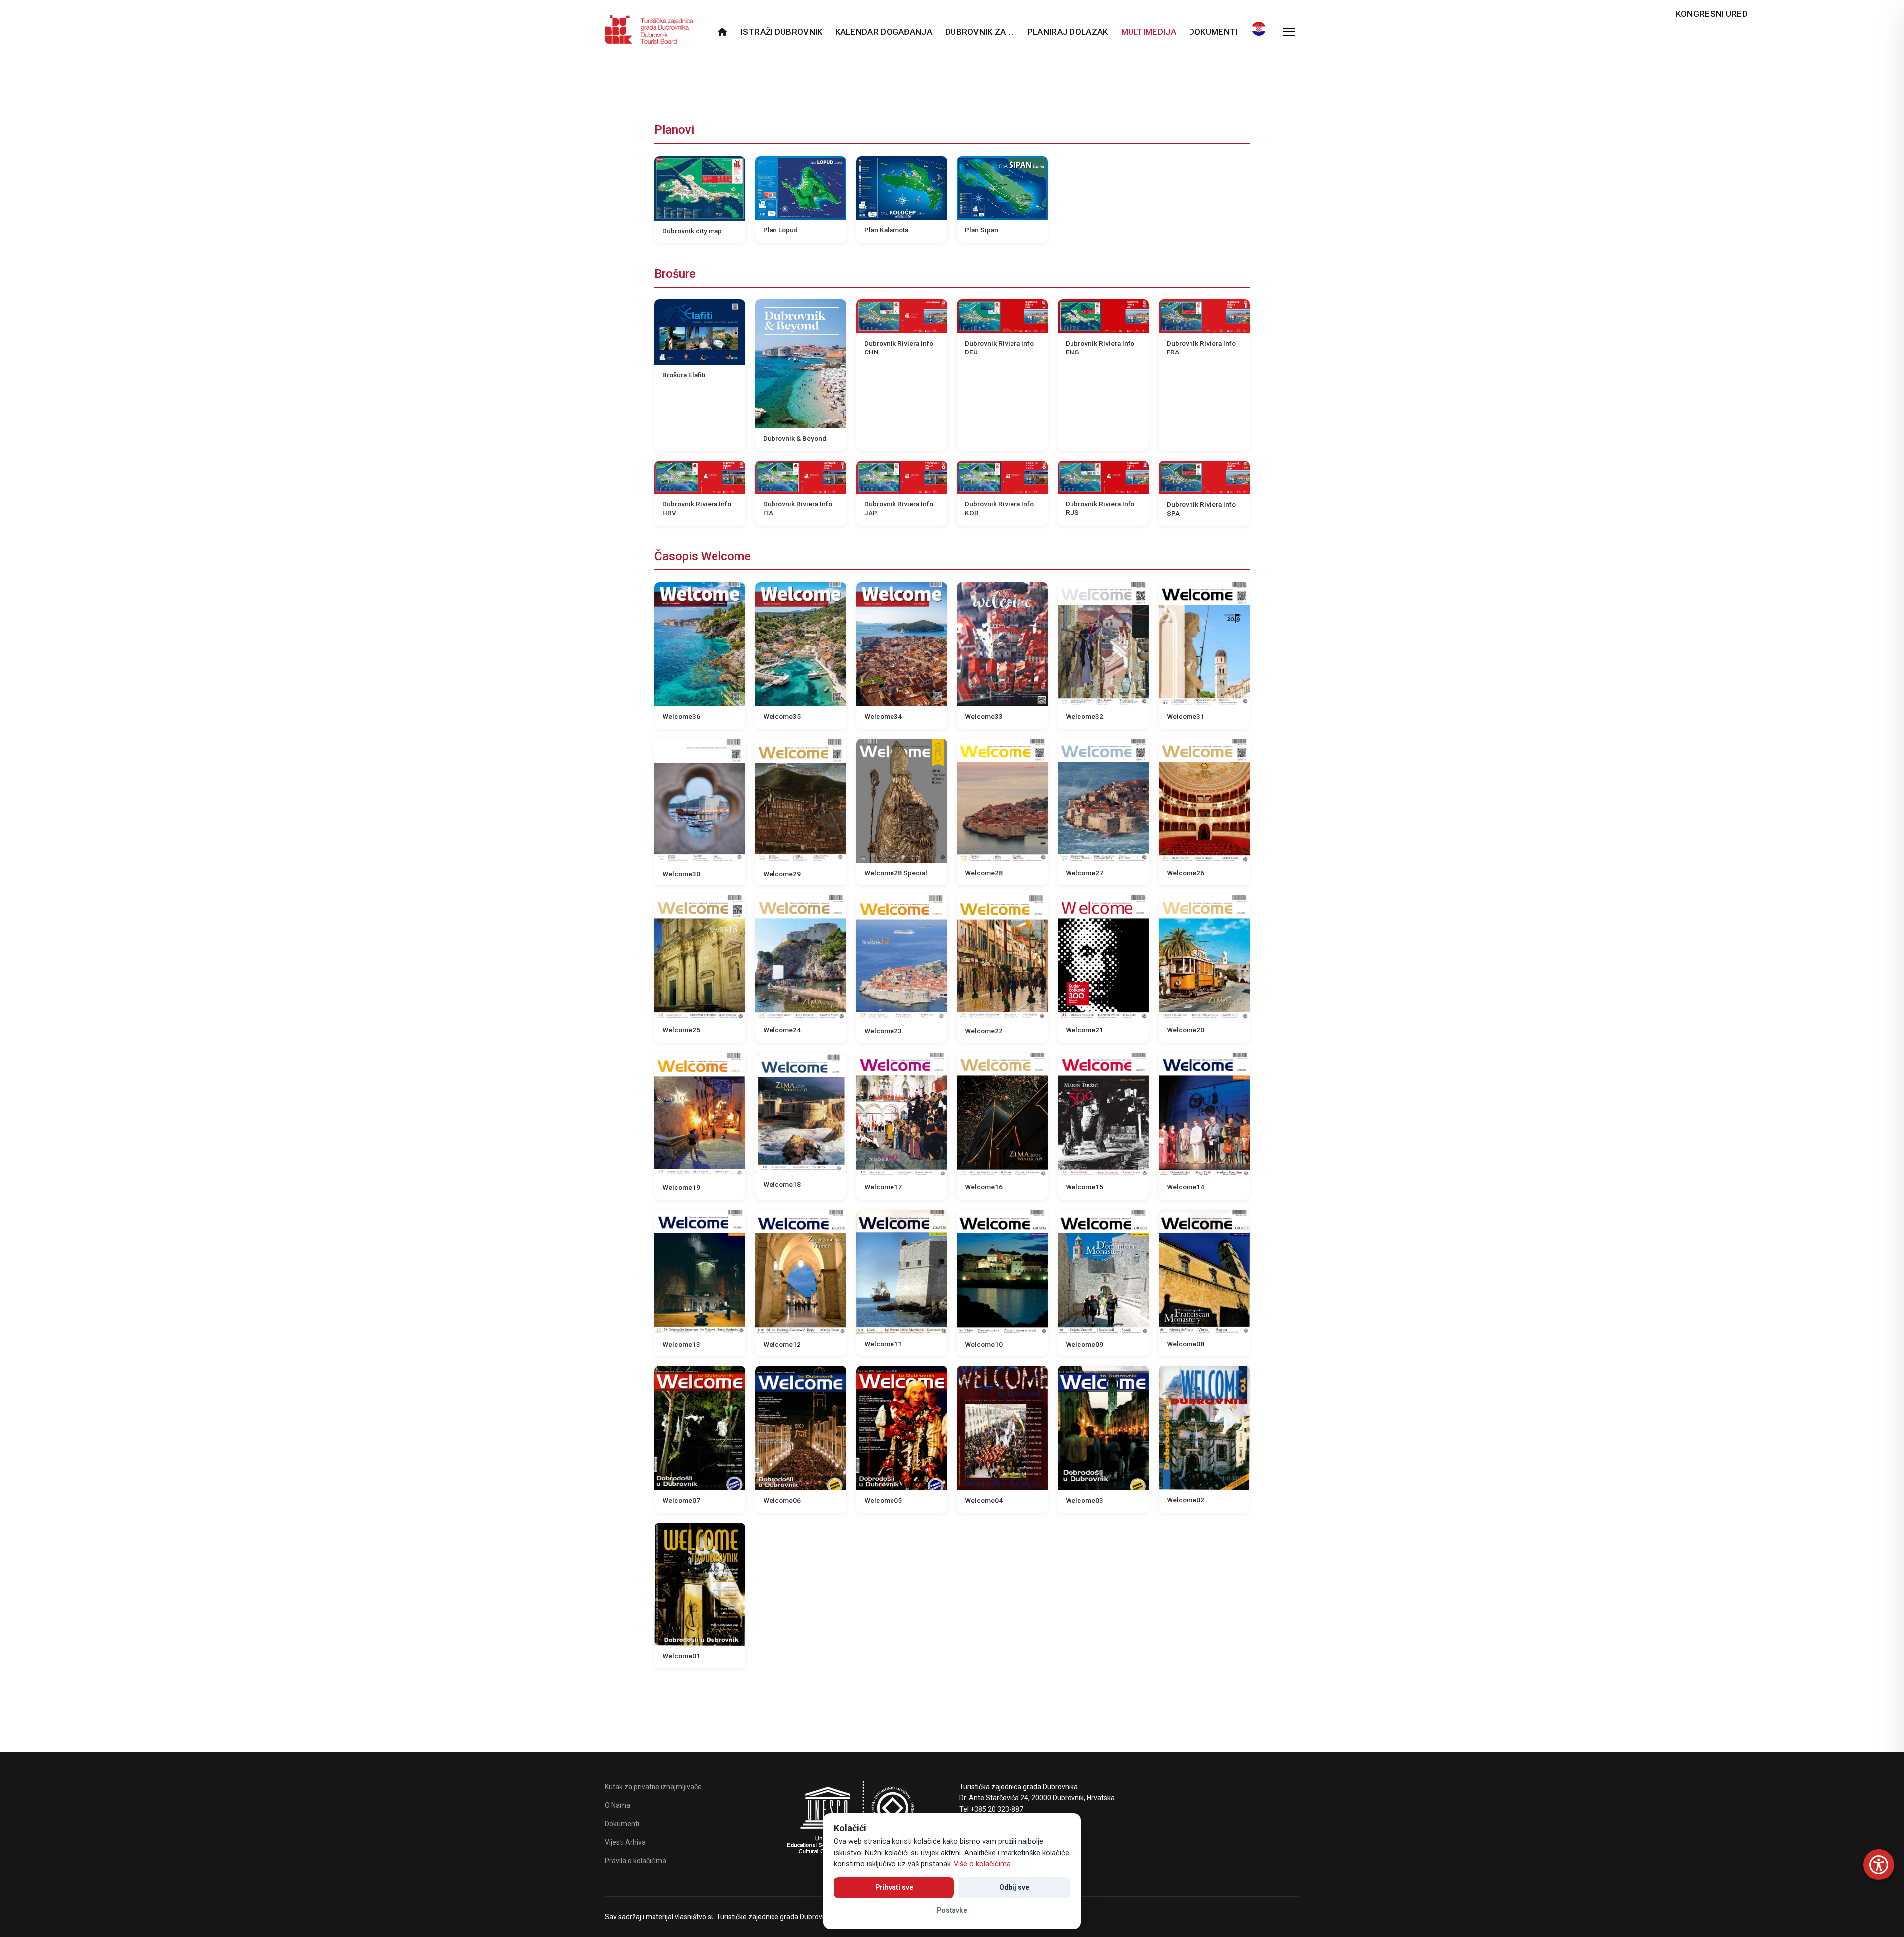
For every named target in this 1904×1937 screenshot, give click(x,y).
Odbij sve (1014, 1887)
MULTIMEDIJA (1149, 32)
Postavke (952, 1910)
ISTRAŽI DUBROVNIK (781, 32)
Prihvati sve (894, 1887)
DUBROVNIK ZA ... (980, 32)
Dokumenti (1214, 32)
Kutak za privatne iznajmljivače (653, 1787)
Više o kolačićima (982, 1864)
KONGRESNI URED (1712, 14)
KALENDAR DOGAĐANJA (884, 32)
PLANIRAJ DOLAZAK (1068, 32)
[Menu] (1289, 32)
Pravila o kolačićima (636, 1861)
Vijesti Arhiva (625, 1842)
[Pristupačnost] (1879, 1865)
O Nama (618, 1805)
